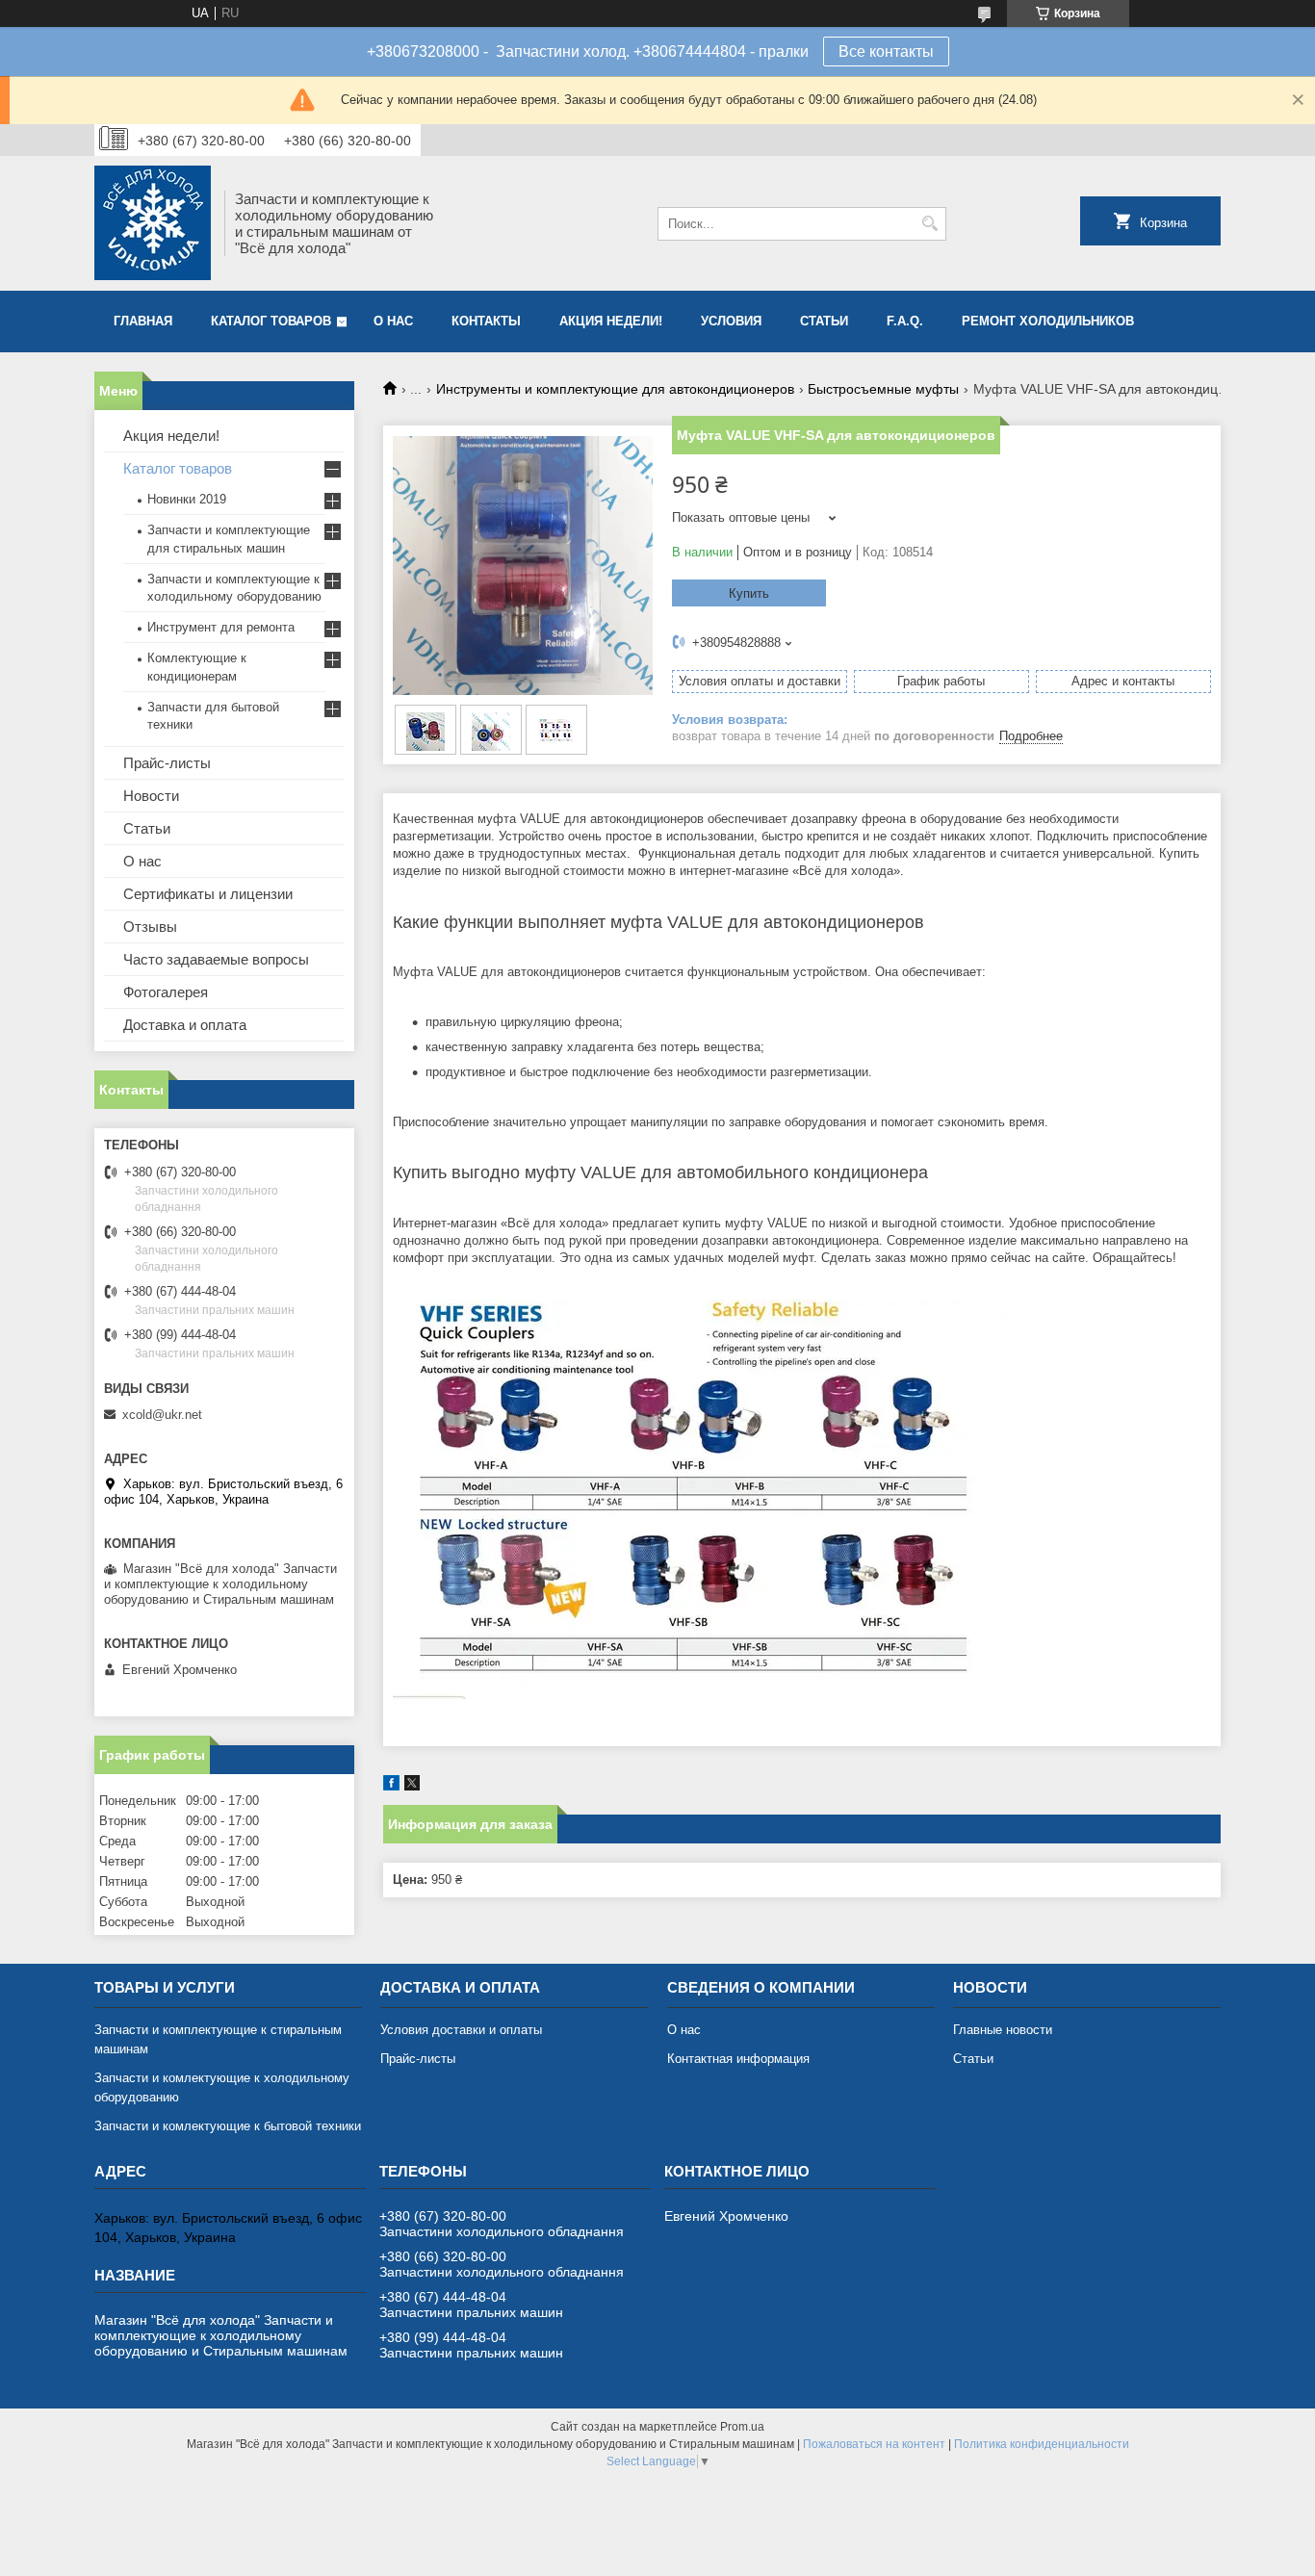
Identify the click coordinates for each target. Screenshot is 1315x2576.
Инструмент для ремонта (221, 627)
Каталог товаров (271, 321)
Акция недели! (611, 321)
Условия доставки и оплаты (461, 2030)
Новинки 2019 (187, 499)
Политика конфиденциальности (1042, 2444)
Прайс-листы (167, 763)
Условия (731, 321)
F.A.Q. (905, 321)
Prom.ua (742, 2427)
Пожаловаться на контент (874, 2444)
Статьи (824, 321)
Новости (151, 796)
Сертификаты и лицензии (208, 894)
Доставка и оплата (185, 1025)
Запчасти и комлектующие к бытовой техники (228, 2126)
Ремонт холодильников (1048, 321)
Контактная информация (738, 2059)
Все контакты (886, 52)
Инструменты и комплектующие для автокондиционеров (615, 389)
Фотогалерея (166, 992)
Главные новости (1003, 2030)
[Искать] (929, 224)
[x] (412, 1786)
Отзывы (150, 927)
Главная (143, 321)
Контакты (486, 321)
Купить (749, 593)
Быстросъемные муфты (883, 389)
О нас (393, 321)
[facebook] (391, 1786)
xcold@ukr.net (162, 1415)
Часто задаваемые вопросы (216, 959)
